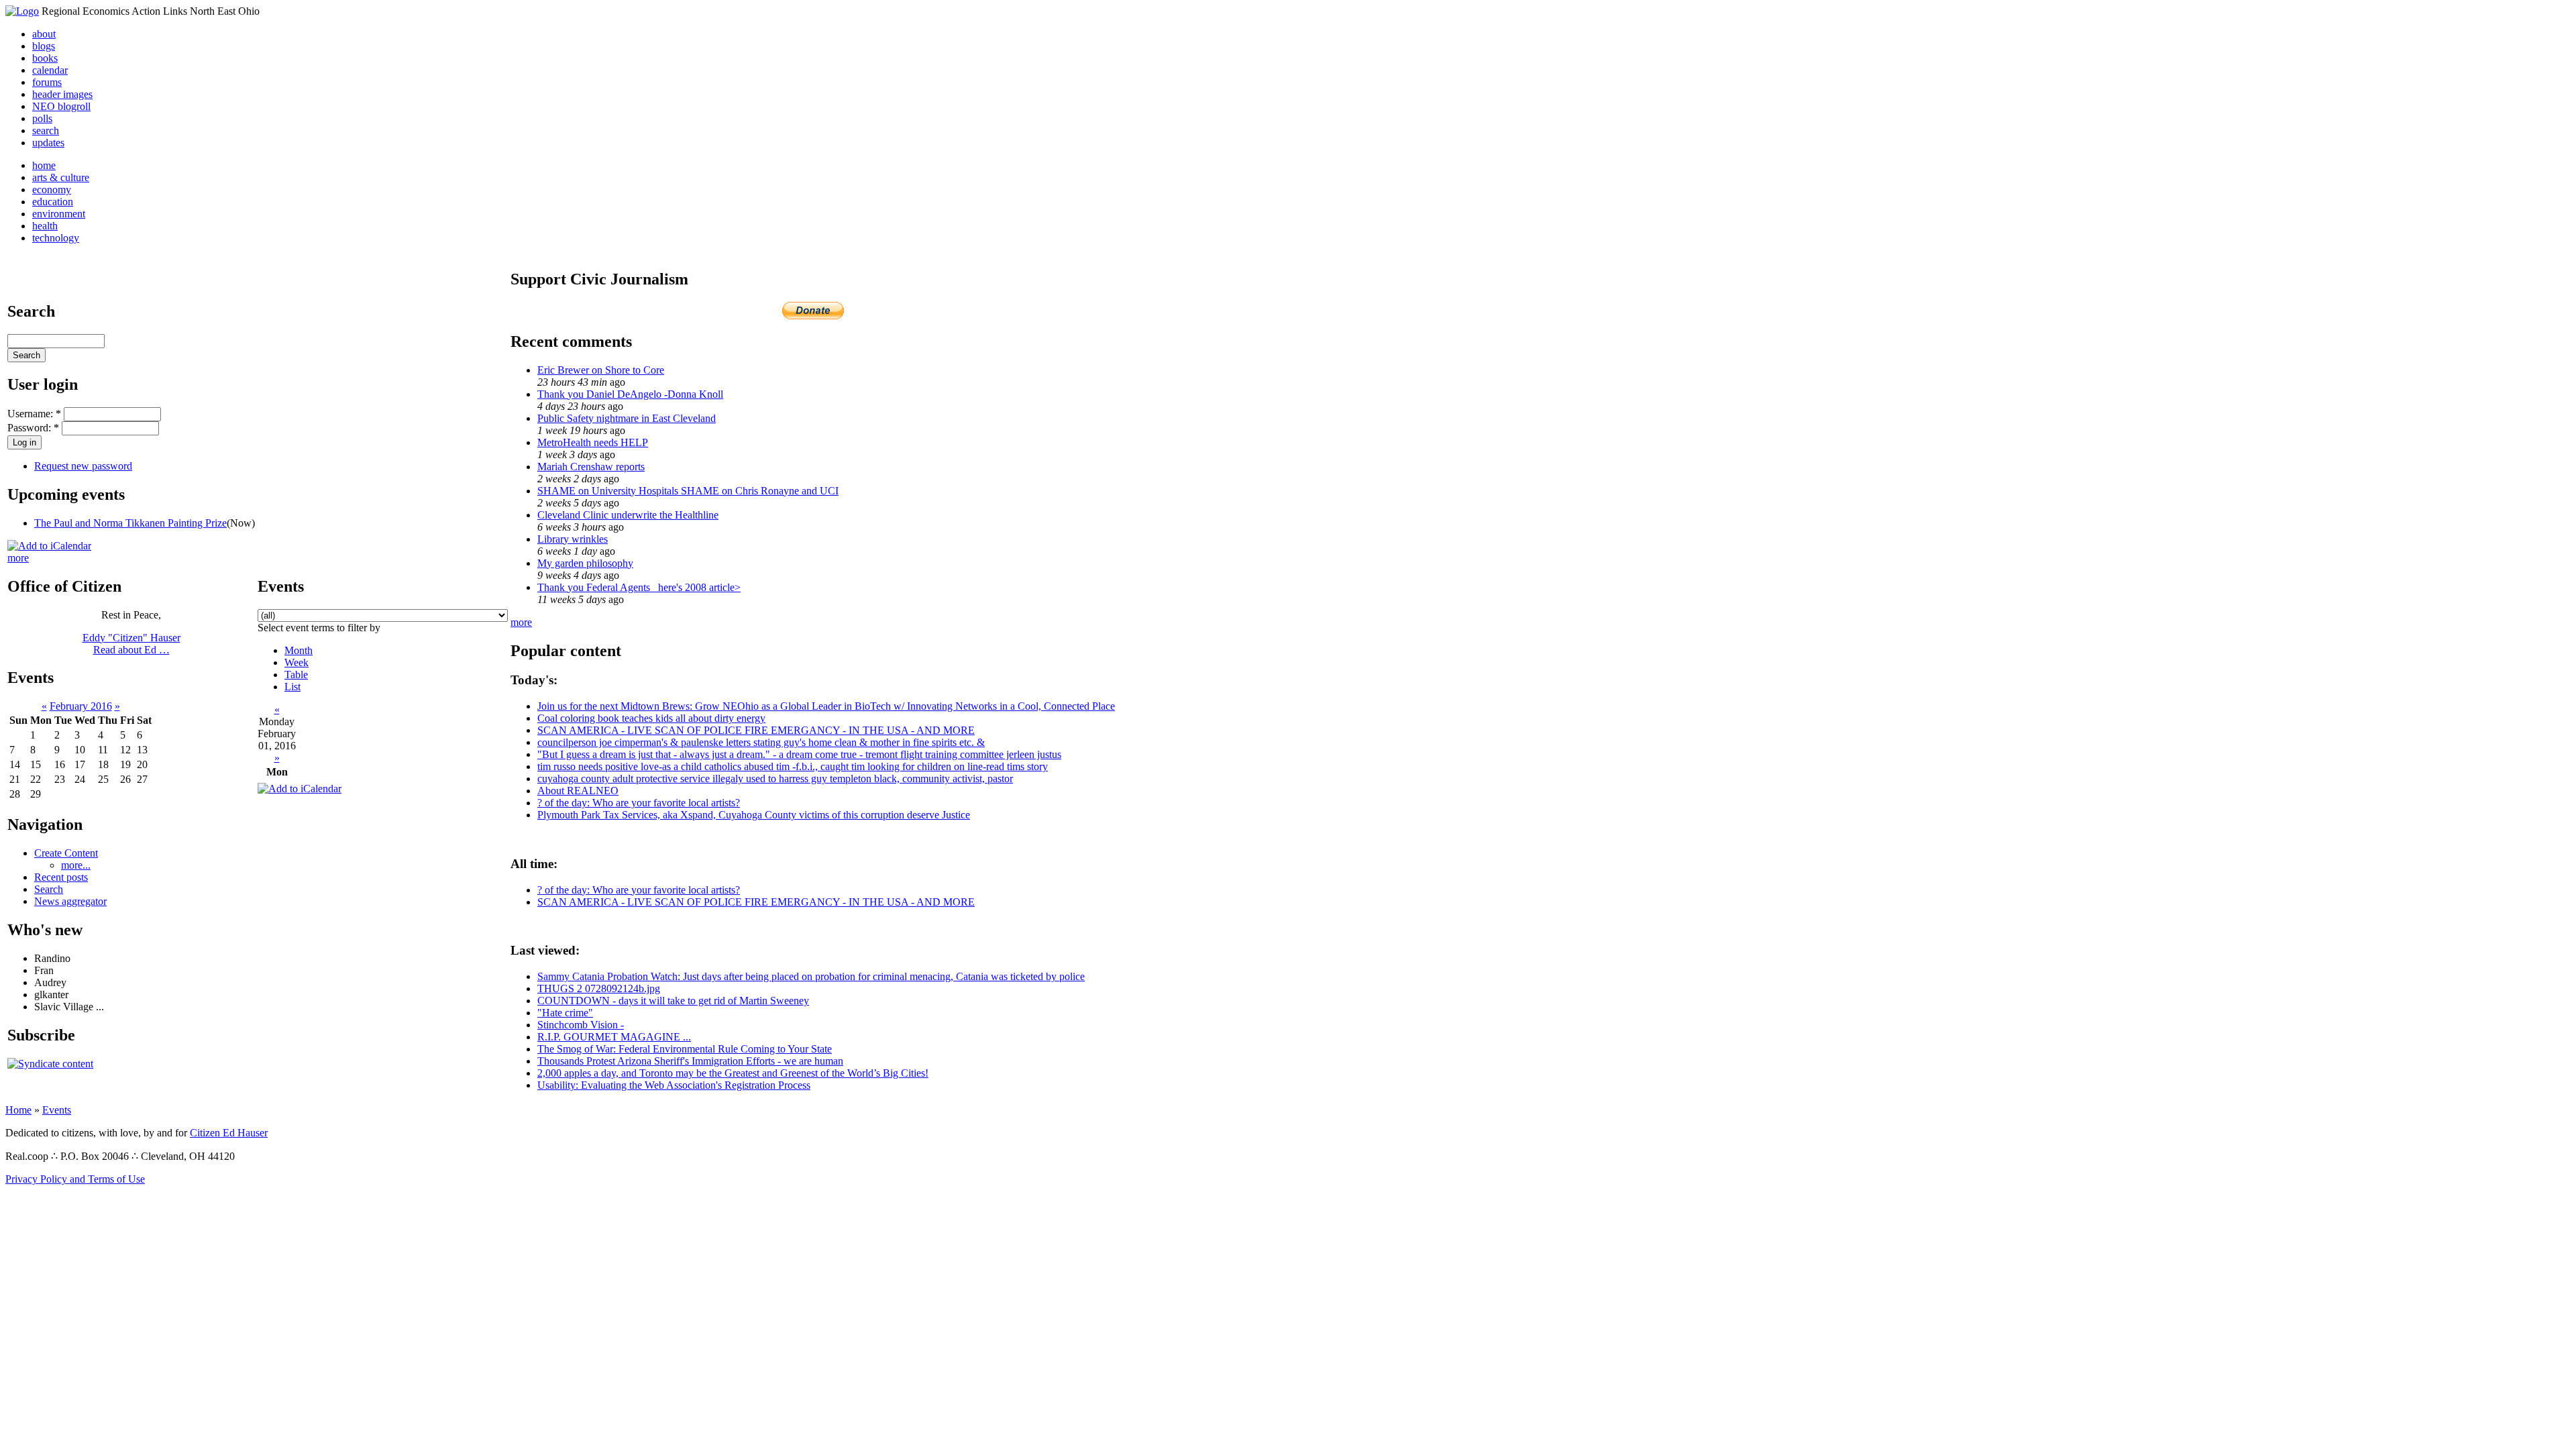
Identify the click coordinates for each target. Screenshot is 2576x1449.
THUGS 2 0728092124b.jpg (599, 988)
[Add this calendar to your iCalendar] (49, 546)
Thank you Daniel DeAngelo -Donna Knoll (630, 394)
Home (18, 1110)
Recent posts (61, 877)
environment (59, 214)
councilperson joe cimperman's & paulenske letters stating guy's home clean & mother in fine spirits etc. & (761, 742)
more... (76, 865)
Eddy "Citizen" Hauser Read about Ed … (131, 644)
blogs (44, 46)
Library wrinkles (573, 539)
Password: (33, 428)
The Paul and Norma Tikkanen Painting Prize (130, 523)
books (45, 58)
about (44, 34)
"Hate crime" (565, 1013)
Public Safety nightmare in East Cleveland (627, 418)
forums (47, 82)
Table (296, 675)
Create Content (66, 853)
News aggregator (70, 901)
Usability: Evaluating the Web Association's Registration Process (674, 1085)
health (45, 226)
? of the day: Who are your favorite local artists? (639, 803)
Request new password (83, 466)
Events (57, 1110)
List (292, 687)
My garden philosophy (585, 563)
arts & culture (61, 177)
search (46, 130)
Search (49, 889)
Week (297, 662)
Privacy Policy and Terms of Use (75, 1179)
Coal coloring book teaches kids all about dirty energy (651, 718)
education (53, 202)
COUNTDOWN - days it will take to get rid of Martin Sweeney (673, 1001)
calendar (50, 70)
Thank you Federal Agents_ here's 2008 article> (639, 587)
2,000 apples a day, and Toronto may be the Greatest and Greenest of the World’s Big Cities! (733, 1073)
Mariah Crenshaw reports (591, 467)
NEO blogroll (61, 106)
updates (48, 143)
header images (62, 94)
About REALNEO (578, 791)
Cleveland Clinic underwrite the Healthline (628, 515)
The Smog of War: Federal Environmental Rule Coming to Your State (685, 1049)
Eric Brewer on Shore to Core (601, 370)
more (18, 558)
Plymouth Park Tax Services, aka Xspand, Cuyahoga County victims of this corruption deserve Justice (754, 815)
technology (56, 238)
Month (299, 650)
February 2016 (81, 706)
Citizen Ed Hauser (229, 1133)
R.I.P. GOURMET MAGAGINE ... (614, 1037)
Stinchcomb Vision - (581, 1025)
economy (52, 190)
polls (42, 118)
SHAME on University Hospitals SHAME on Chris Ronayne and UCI (688, 491)
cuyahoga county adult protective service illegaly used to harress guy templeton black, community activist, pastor (775, 779)
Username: (34, 414)
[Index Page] (22, 11)
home (44, 165)
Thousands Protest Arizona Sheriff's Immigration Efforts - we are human (690, 1061)
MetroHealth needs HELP (593, 442)
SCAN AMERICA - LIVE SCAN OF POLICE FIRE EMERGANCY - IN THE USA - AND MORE (756, 730)
